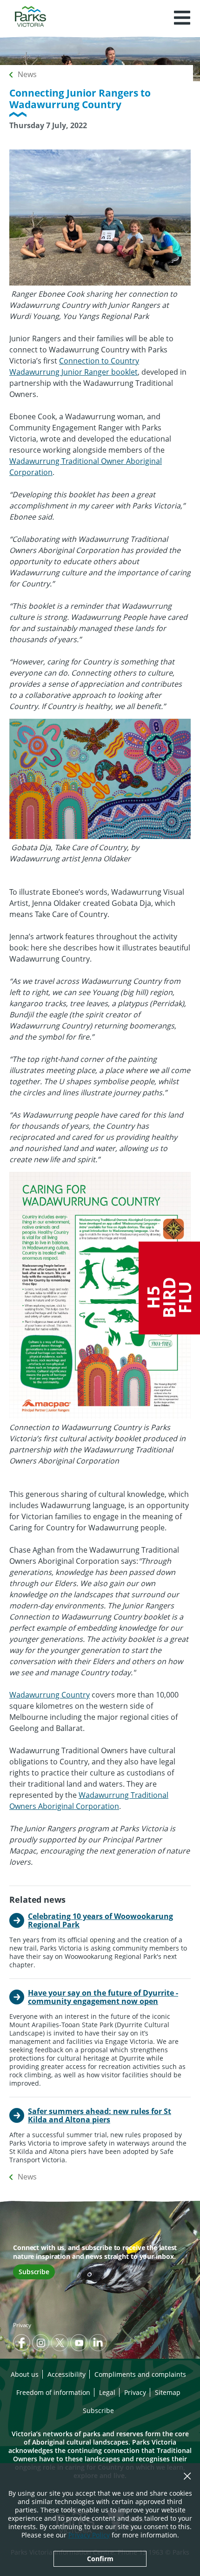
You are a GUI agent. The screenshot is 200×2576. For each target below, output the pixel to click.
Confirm (100, 2559)
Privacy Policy (89, 2535)
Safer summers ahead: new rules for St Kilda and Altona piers (100, 2115)
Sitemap (168, 2392)
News (27, 74)
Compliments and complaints (140, 2374)
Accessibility (67, 2374)
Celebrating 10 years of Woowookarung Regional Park (100, 1920)
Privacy (22, 2325)
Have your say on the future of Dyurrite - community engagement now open (103, 1997)
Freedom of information (53, 2392)
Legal (107, 2392)
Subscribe (34, 2272)
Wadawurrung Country (50, 1695)
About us (25, 2374)
